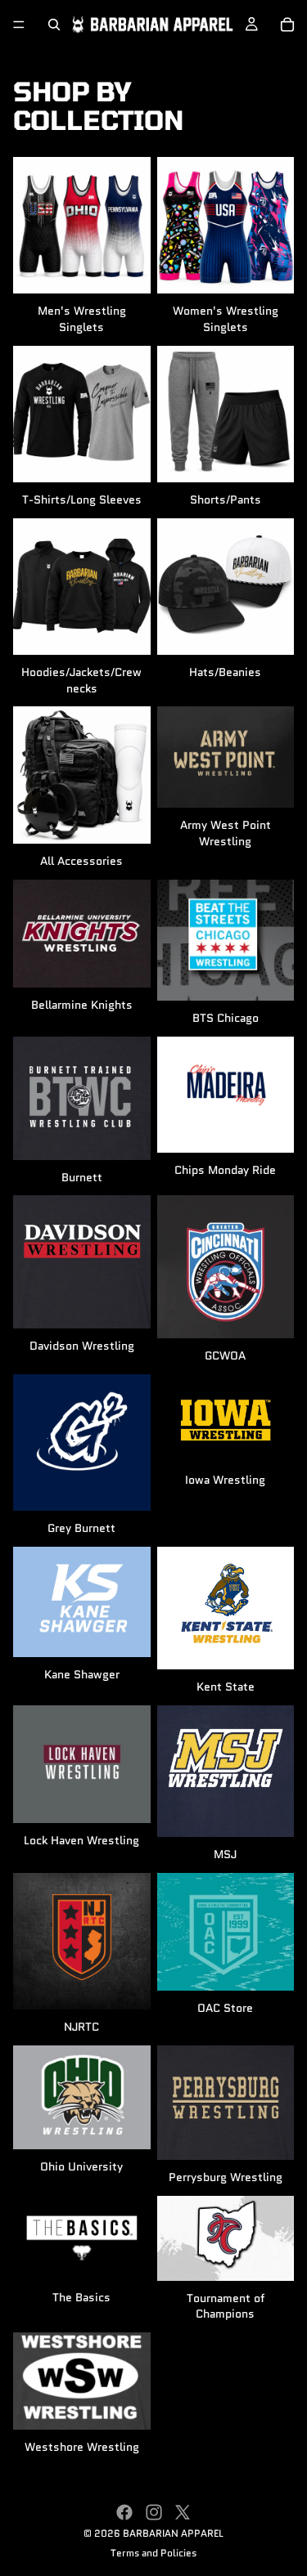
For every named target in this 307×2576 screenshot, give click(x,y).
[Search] (54, 25)
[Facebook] (124, 2512)
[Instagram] (154, 2512)
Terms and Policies (153, 2553)
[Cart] (287, 25)
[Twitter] (183, 2512)
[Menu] (19, 25)
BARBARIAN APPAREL (173, 2533)
